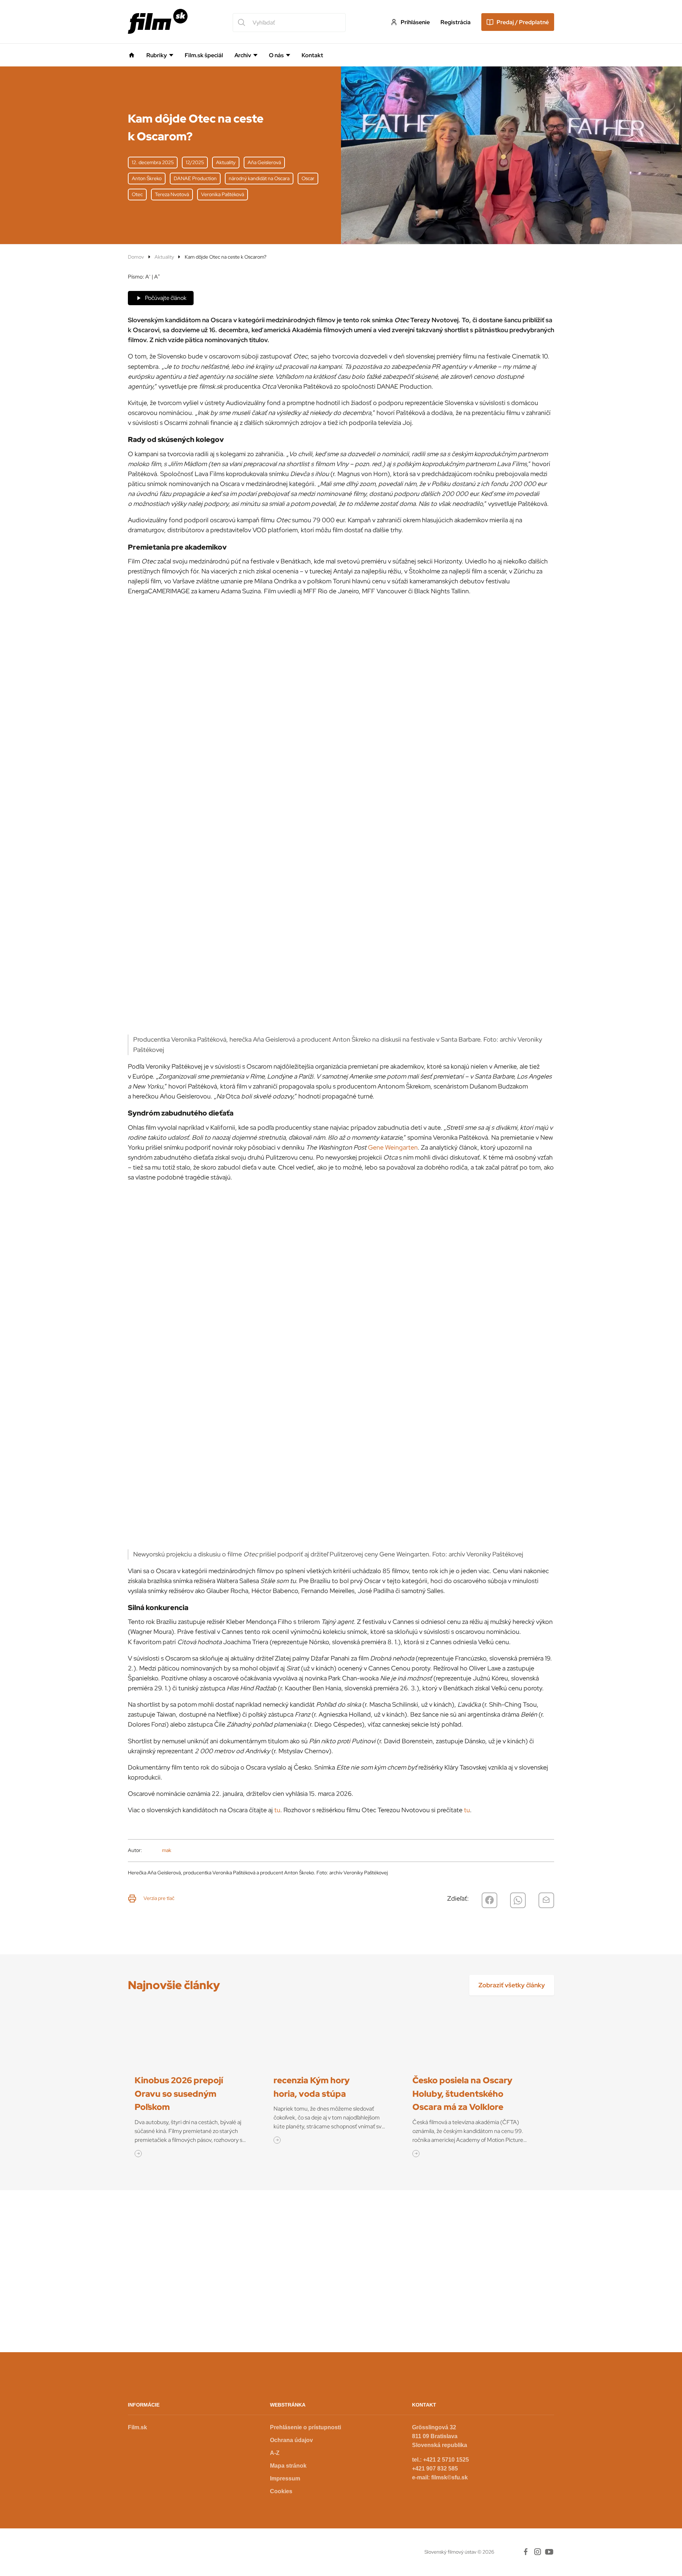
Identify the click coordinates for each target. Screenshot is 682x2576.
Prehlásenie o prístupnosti (305, 2427)
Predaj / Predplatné (523, 22)
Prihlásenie (415, 22)
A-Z (275, 2453)
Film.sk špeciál (204, 55)
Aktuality (164, 257)
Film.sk (137, 2427)
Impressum (285, 2478)
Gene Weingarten (393, 1147)
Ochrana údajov (291, 2440)
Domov (136, 257)
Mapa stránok (288, 2466)
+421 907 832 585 (435, 2469)
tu (277, 1810)
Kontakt (312, 55)
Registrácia (456, 22)
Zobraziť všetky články (512, 1985)
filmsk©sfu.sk (450, 2477)
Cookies (281, 2491)
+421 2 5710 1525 (446, 2460)
